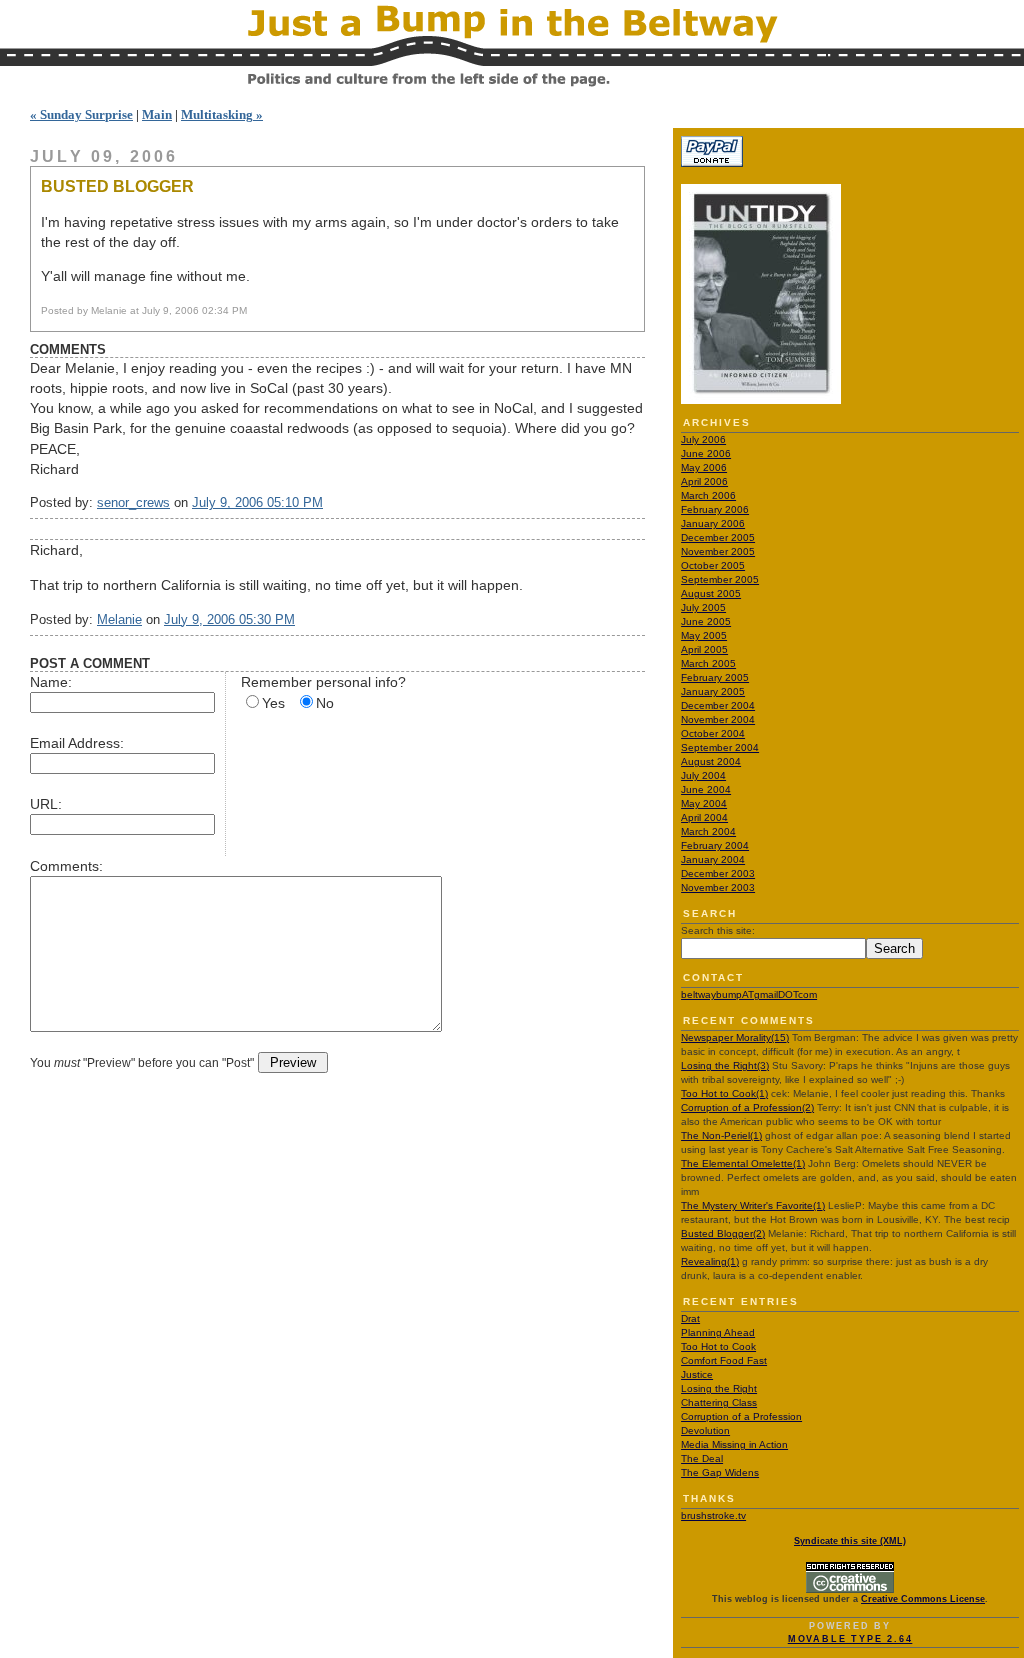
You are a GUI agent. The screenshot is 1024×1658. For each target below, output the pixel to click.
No (325, 703)
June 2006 (706, 453)
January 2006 (713, 523)
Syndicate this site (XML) (850, 1541)
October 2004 (713, 733)
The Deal (702, 1458)
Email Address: (77, 743)
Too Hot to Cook (718, 1346)
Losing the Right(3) (725, 1065)
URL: (46, 804)
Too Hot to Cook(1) (724, 1093)
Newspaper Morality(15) (735, 1037)
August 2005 (711, 593)
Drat (690, 1318)
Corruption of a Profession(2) (747, 1107)
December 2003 (718, 873)
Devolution (705, 1430)
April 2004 (704, 817)
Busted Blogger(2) (723, 1233)
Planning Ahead (718, 1332)
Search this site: (718, 930)
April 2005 (704, 649)
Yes (273, 703)
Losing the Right (719, 1388)
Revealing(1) (710, 1261)
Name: (51, 682)
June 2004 (706, 789)
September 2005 (720, 579)
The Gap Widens (720, 1472)
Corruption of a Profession (741, 1416)
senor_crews (133, 502)
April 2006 (704, 481)
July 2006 (703, 439)
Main (157, 114)
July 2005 (703, 607)
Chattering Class (719, 1402)
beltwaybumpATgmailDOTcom (749, 994)
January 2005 (713, 691)
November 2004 (718, 719)
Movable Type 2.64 (850, 1639)
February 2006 (715, 509)
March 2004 (708, 831)
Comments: (66, 866)
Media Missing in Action (734, 1444)
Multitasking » (222, 114)
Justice (697, 1374)
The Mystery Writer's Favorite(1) (753, 1205)
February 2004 (715, 845)
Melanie (119, 619)
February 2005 (715, 677)
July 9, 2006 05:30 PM (229, 619)
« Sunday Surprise (81, 114)
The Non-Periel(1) (721, 1135)
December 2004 (718, 705)
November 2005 (718, 551)
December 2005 (718, 537)
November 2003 (718, 887)
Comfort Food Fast (724, 1360)
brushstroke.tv (713, 1515)
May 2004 (704, 803)
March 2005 (708, 663)
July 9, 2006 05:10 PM (257, 502)
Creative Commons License (923, 1599)
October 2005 (713, 565)
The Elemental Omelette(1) (743, 1163)
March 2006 (708, 495)
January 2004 (713, 859)
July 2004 (703, 775)
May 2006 (704, 467)
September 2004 (720, 747)
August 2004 (711, 761)
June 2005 (706, 621)
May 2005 (704, 635)
